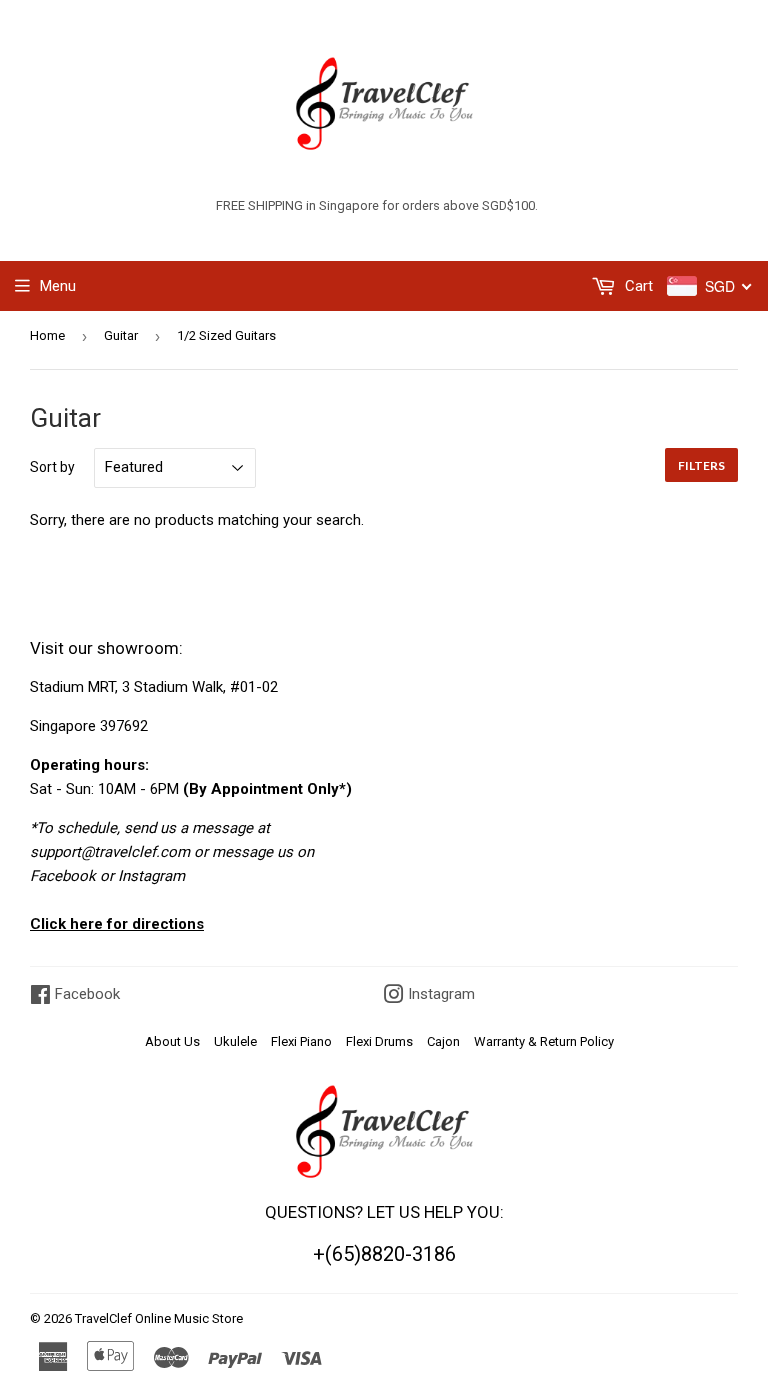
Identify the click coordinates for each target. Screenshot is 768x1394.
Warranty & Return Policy (544, 1041)
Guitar (121, 335)
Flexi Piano (301, 1041)
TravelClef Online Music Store (159, 1318)
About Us (172, 1041)
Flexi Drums (379, 1041)
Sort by (52, 467)
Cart (637, 286)
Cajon (443, 1041)
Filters (701, 465)
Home (47, 335)
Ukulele (235, 1041)
